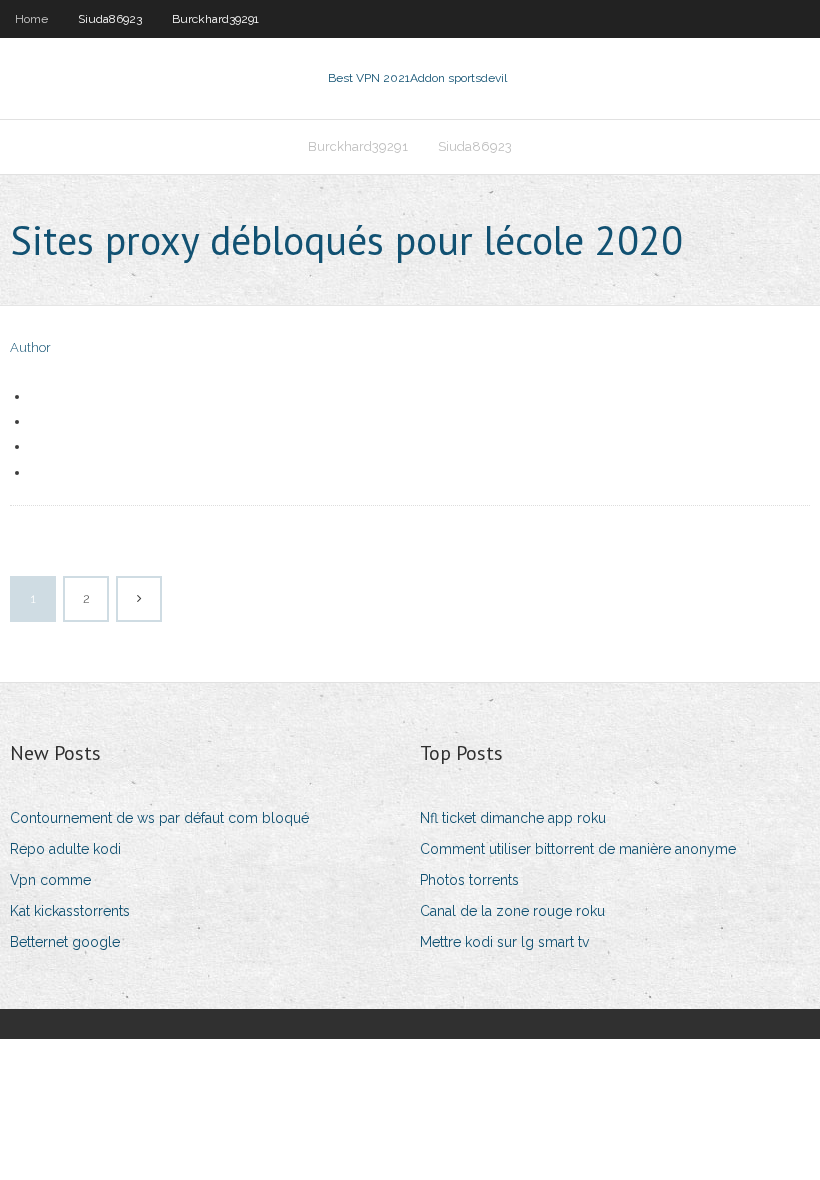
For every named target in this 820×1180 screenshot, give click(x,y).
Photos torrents (469, 880)
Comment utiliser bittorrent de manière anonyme (578, 849)
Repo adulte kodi (65, 849)
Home (31, 19)
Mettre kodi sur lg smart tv (504, 942)
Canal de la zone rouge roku (512, 911)
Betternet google (65, 942)
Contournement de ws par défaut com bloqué (159, 818)
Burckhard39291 (215, 19)
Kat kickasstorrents (70, 911)
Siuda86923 (110, 19)
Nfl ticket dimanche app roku (513, 818)
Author (30, 347)
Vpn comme (50, 880)
